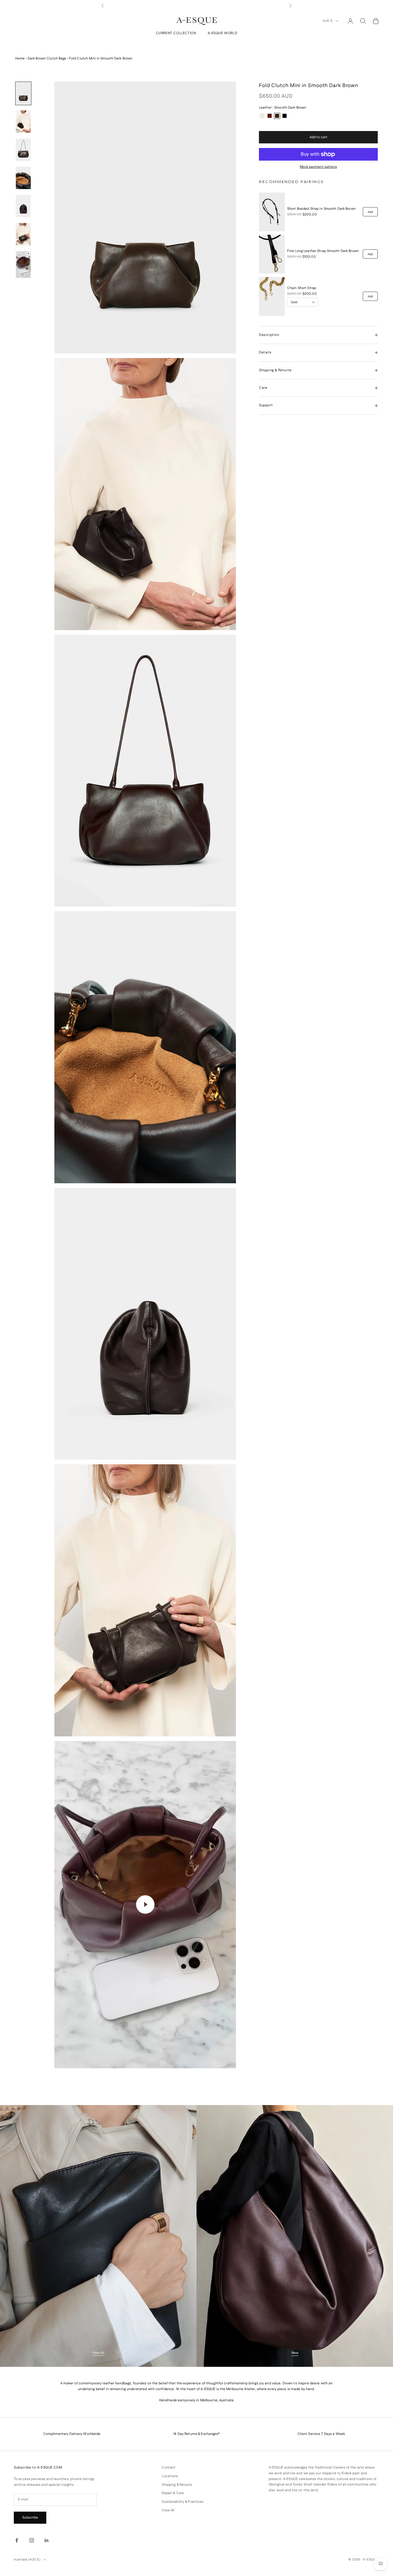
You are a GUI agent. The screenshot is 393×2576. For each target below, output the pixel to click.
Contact (169, 2468)
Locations (170, 2476)
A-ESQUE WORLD (223, 33)
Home (20, 58)
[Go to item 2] (23, 122)
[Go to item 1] (23, 93)
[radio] (262, 116)
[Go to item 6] (23, 234)
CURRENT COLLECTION (176, 33)
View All (98, 2353)
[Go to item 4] (23, 178)
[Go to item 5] (23, 206)
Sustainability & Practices (183, 2502)
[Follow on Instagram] (32, 2540)
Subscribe (30, 2518)
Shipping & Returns (177, 2485)
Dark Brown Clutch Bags (47, 58)
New (295, 2353)
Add (370, 212)
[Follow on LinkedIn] (47, 2540)
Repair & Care (173, 2493)
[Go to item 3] (23, 150)
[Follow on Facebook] (17, 2540)
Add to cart (318, 137)
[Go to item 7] (23, 264)
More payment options (318, 167)
